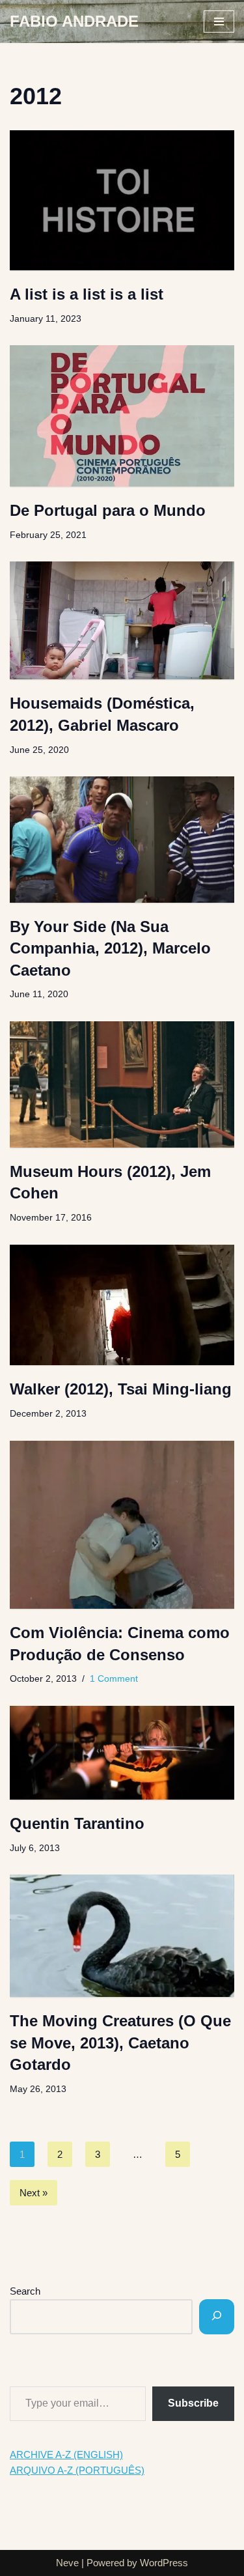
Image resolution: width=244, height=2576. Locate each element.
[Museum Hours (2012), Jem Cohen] (122, 1084)
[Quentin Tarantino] (122, 1753)
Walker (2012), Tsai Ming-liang (121, 1389)
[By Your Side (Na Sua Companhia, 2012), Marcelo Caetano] (122, 839)
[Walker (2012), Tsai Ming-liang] (122, 1305)
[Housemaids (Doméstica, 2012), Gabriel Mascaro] (122, 620)
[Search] (217, 2317)
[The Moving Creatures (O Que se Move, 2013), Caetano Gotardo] (122, 1936)
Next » (34, 2193)
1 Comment (114, 1679)
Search (25, 2291)
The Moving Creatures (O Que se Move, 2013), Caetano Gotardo (120, 2043)
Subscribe (193, 2403)
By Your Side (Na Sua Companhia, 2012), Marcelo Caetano (110, 948)
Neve (67, 2563)
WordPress (164, 2563)
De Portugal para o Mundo (108, 510)
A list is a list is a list (87, 294)
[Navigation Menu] (219, 21)
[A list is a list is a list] (122, 201)
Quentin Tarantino (77, 1823)
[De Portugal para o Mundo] (122, 416)
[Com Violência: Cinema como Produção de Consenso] (122, 1525)
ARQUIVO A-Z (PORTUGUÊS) (77, 2470)
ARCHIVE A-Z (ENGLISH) (66, 2455)
